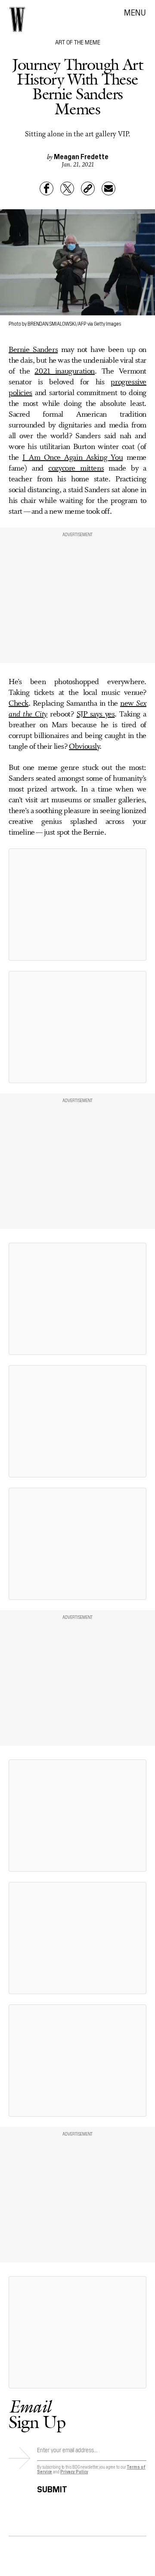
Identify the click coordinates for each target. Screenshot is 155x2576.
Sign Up (37, 2414)
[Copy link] (88, 188)
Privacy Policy (74, 2471)
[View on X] (77, 905)
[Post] (67, 188)
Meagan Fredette (81, 156)
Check (19, 704)
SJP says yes (96, 714)
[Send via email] (108, 188)
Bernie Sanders (33, 350)
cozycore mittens (76, 468)
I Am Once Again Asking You (73, 458)
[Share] (46, 188)
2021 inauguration (65, 371)
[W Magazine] (17, 19)
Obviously (84, 747)
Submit (52, 2488)
